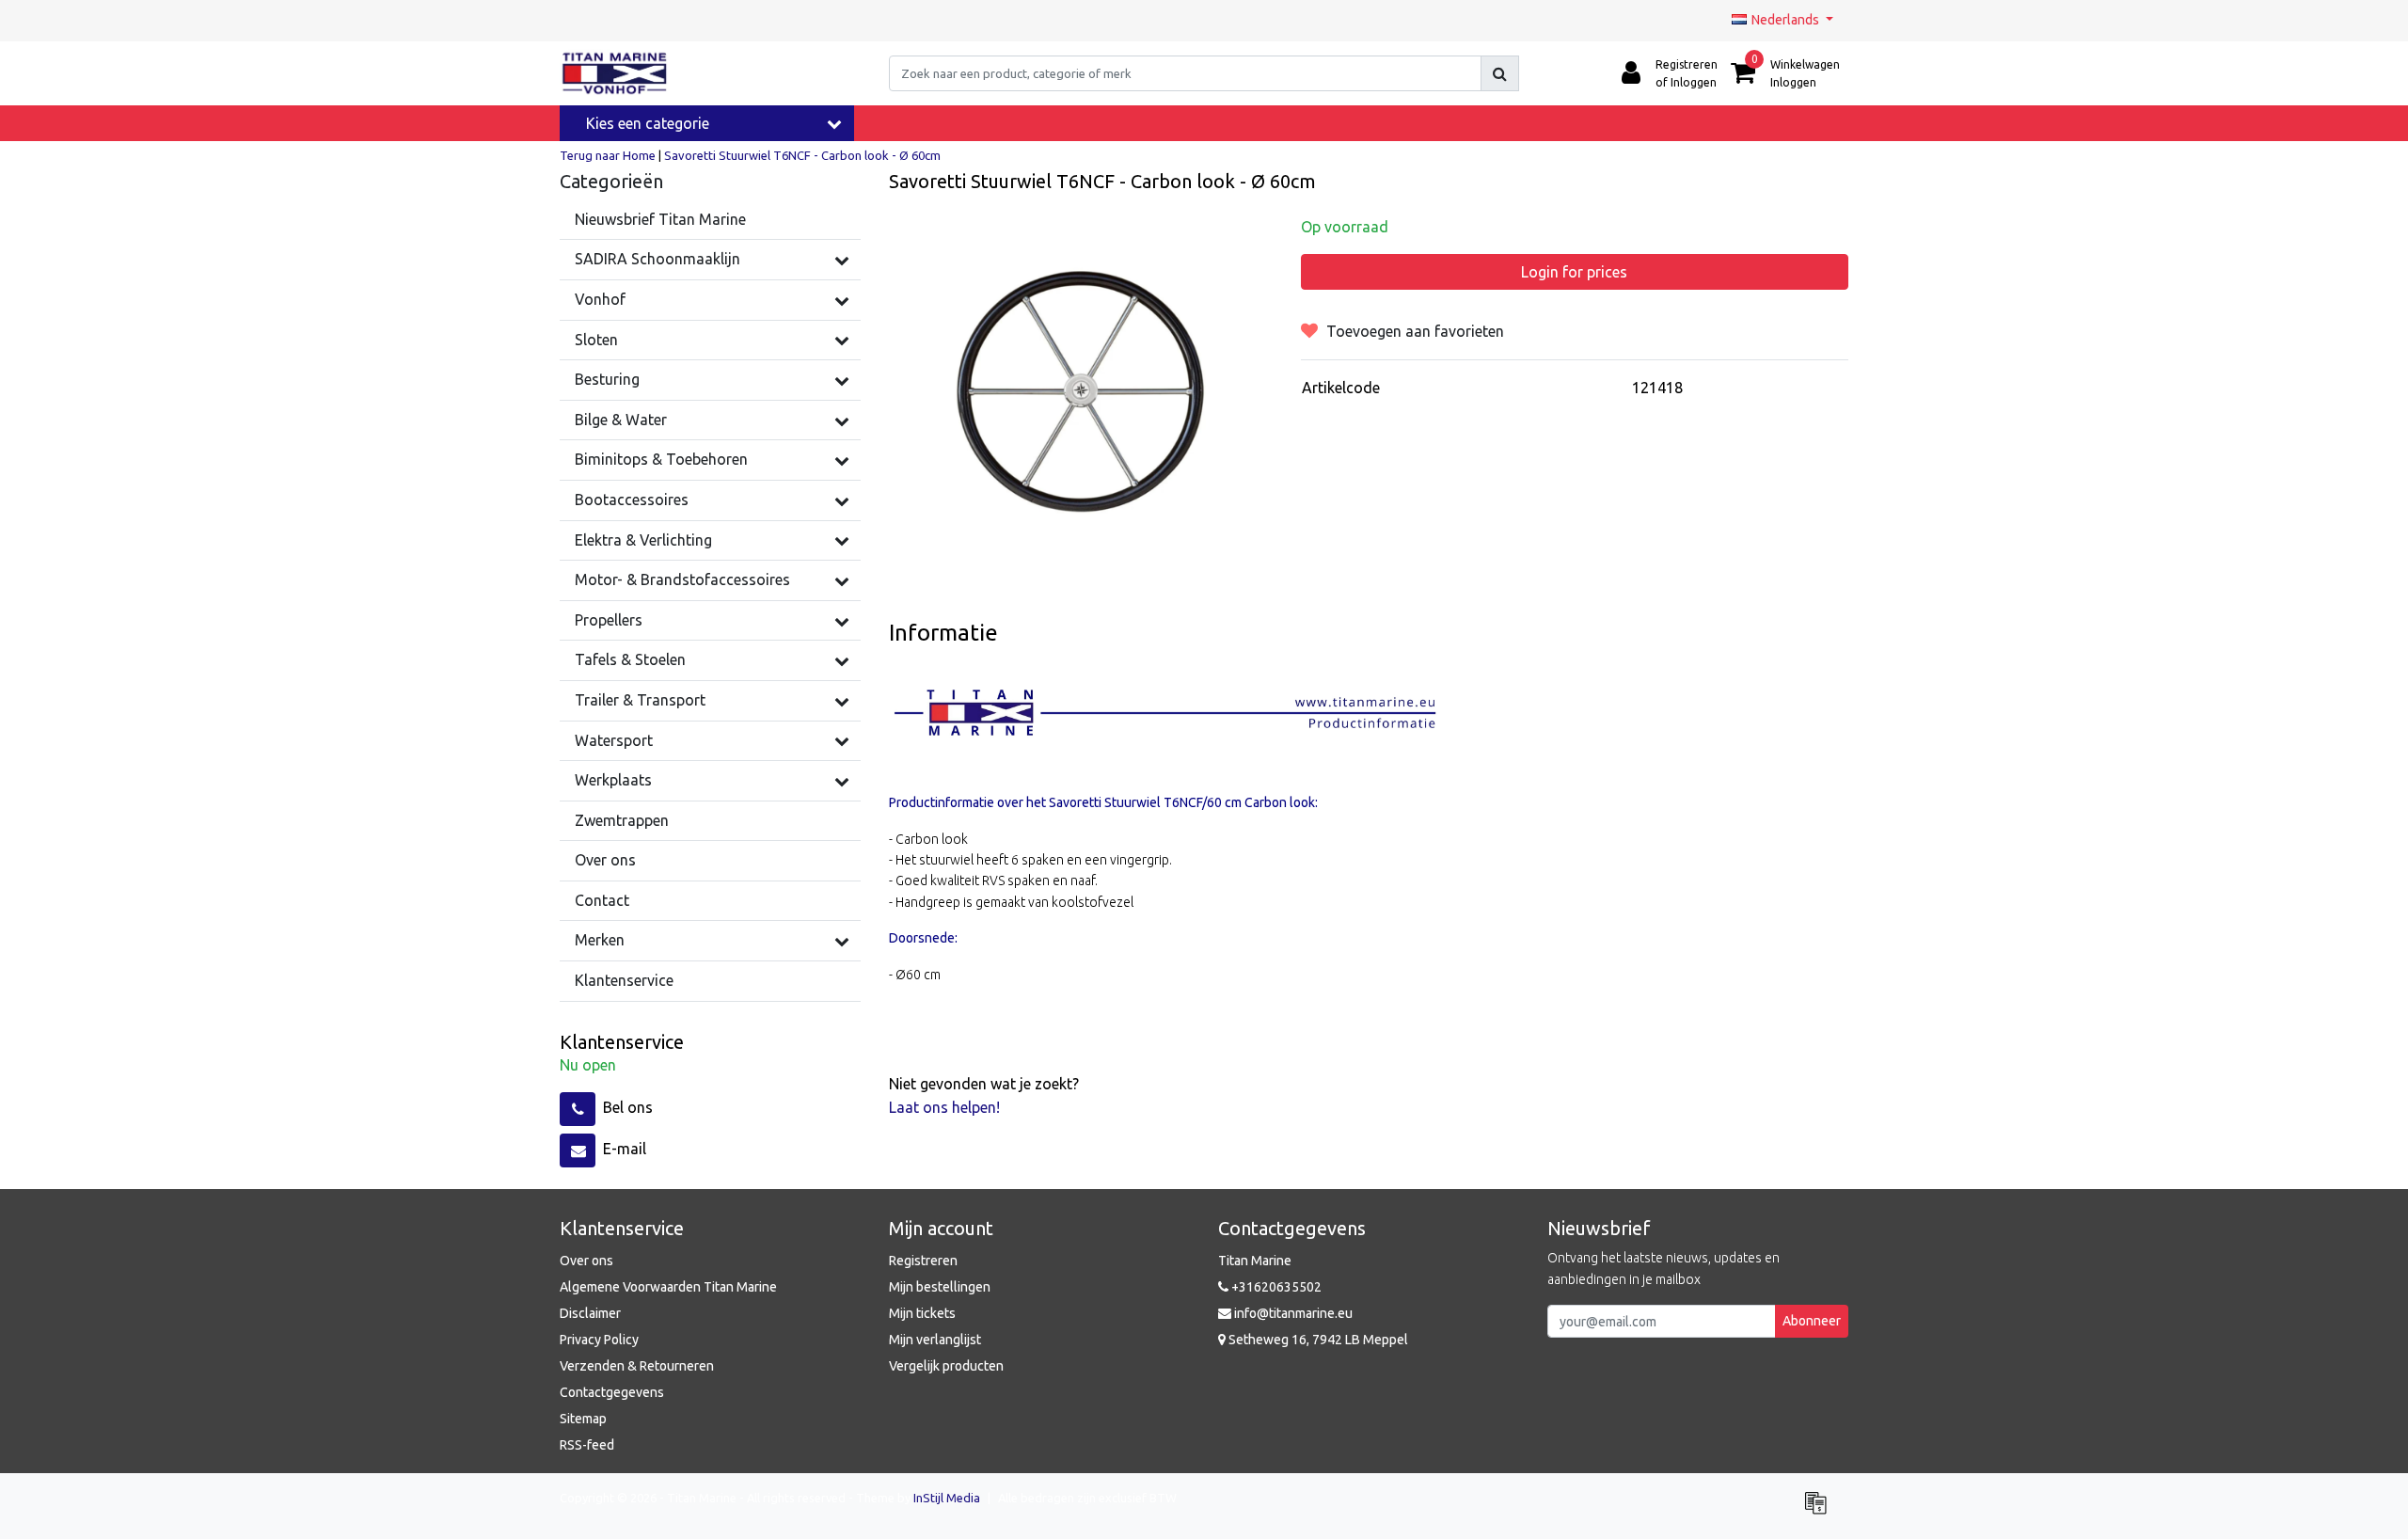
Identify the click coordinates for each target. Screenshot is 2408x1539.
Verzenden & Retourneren (637, 1366)
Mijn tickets (922, 1313)
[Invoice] (1820, 1511)
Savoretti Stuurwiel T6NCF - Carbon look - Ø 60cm (802, 155)
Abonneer (1812, 1321)
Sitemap (583, 1419)
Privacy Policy (599, 1340)
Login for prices (1574, 272)
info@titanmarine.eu (1293, 1313)
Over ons (586, 1261)
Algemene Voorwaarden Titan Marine (668, 1287)
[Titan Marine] (615, 73)
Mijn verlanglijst (935, 1340)
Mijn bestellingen (940, 1287)
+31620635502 (1275, 1287)
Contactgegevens (612, 1392)
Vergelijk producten (946, 1366)
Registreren (923, 1261)
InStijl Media (947, 1498)
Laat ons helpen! (944, 1107)
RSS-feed (587, 1445)
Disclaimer (590, 1313)
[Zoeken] (1500, 73)
